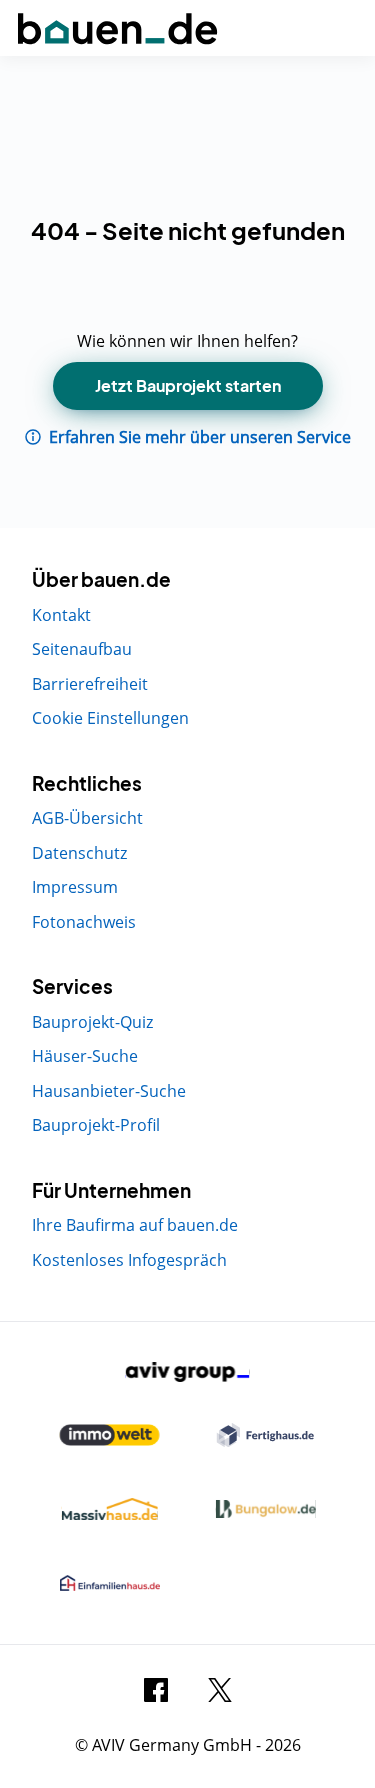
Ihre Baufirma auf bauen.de (135, 1225)
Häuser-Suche (85, 1056)
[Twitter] (220, 1688)
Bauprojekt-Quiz (92, 1022)
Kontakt (61, 615)
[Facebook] (156, 1688)
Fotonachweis (84, 922)
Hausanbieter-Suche (109, 1091)
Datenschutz (79, 853)
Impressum (75, 887)
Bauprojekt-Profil (96, 1125)
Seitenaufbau (82, 649)
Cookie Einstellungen (110, 718)
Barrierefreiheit (90, 684)
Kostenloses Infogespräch (129, 1260)
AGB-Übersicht (87, 818)
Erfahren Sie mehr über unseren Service (198, 437)
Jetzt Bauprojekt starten (188, 386)
